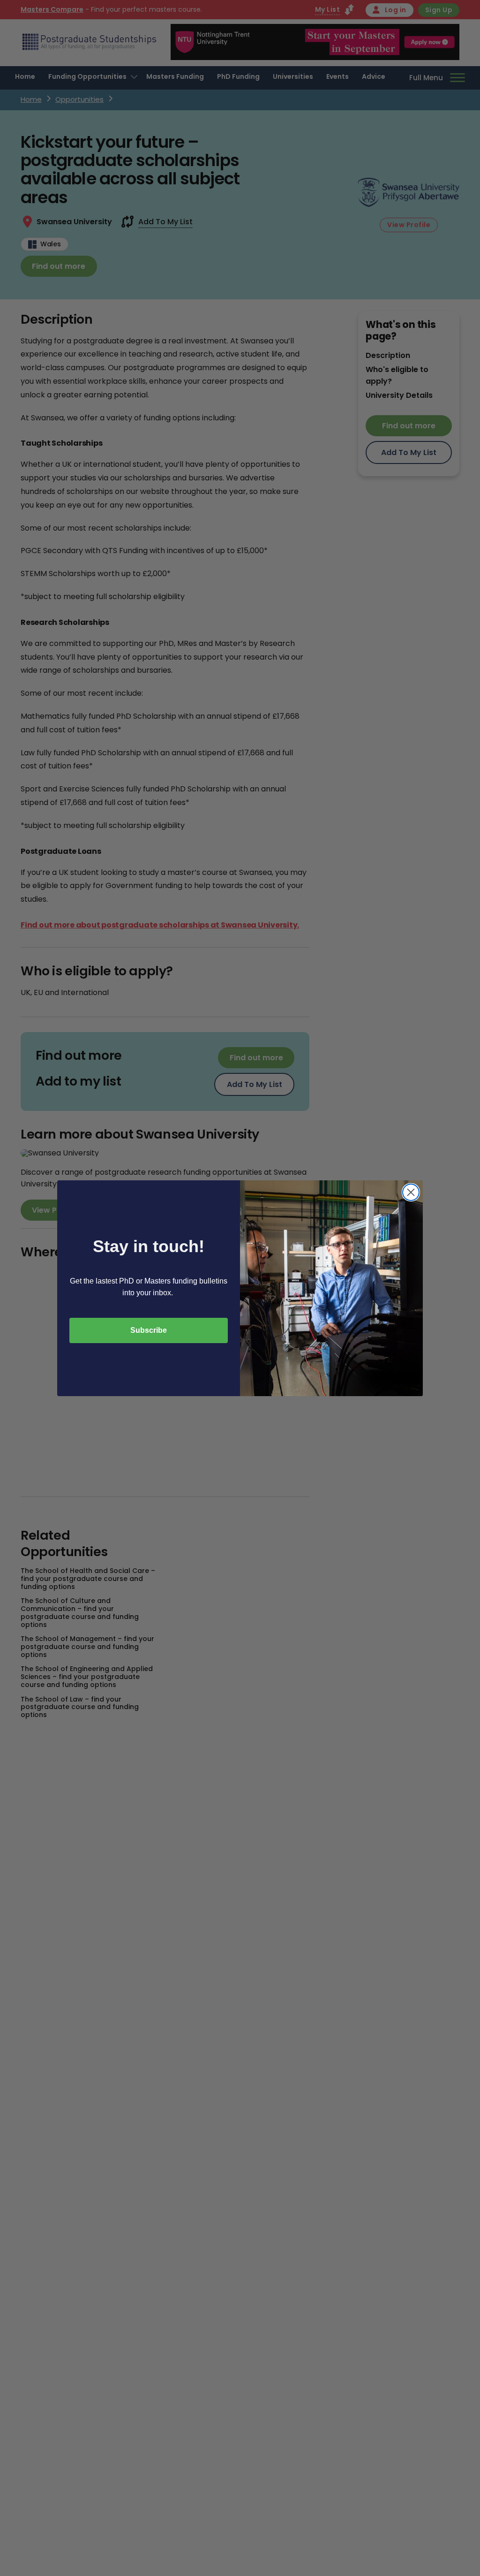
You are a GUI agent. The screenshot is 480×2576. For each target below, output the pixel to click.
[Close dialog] (411, 1192)
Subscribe (149, 1330)
